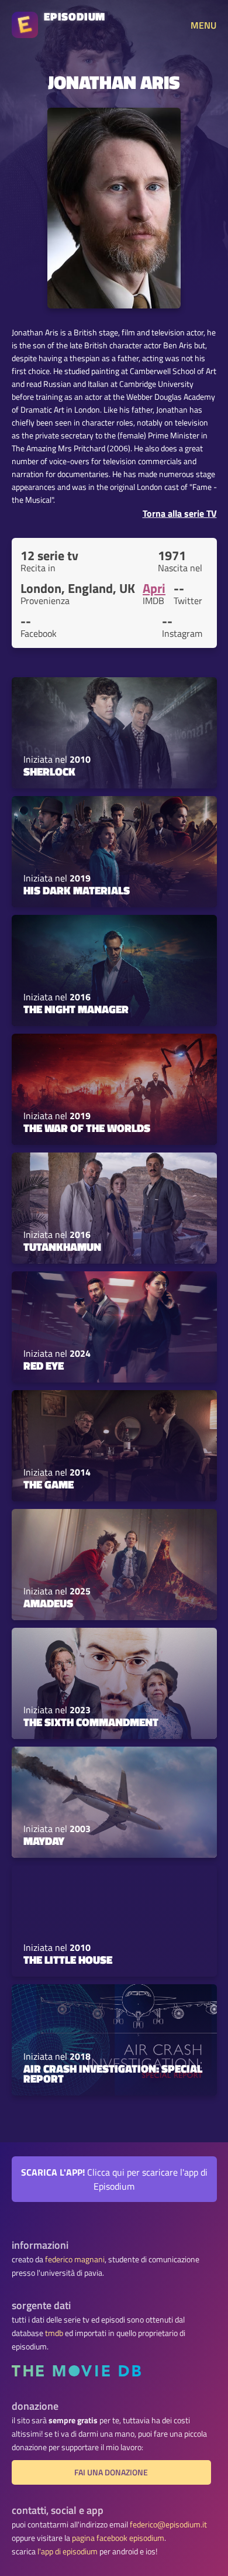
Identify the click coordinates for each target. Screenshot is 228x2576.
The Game (49, 1484)
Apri (154, 588)
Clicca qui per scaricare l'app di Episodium (114, 2179)
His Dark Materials (77, 890)
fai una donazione (111, 2472)
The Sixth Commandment (91, 1722)
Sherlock (49, 771)
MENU (203, 25)
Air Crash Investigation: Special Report (113, 2074)
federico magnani (75, 2259)
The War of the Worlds (87, 1128)
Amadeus (48, 1603)
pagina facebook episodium (118, 2538)
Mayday (44, 1841)
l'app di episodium (68, 2551)
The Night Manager (76, 1009)
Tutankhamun (62, 1247)
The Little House (68, 1960)
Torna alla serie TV (180, 513)
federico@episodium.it (168, 2524)
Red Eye (44, 1366)
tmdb (54, 2333)
